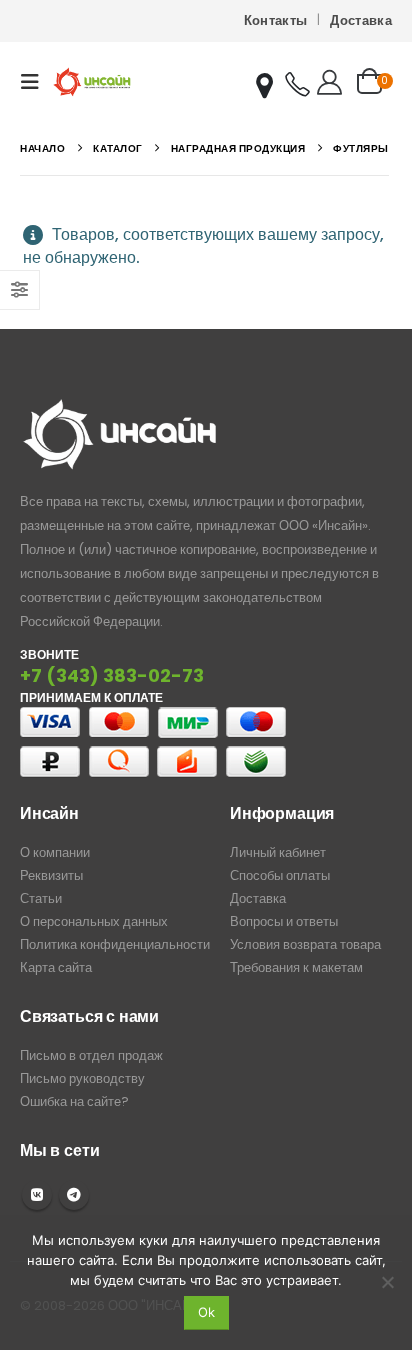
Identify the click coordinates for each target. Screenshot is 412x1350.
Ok (206, 1312)
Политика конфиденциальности (115, 944)
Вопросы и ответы (284, 921)
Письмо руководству (82, 1078)
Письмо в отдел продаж (91, 1055)
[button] (36, 82)
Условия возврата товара (305, 944)
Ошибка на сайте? (74, 1101)
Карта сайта (56, 967)
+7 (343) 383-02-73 (112, 675)
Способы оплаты (280, 875)
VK (37, 1195)
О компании (55, 852)
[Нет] (387, 1282)
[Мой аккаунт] (329, 82)
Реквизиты (51, 875)
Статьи (41, 898)
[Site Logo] (92, 81)
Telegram (74, 1195)
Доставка (361, 20)
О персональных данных (94, 921)
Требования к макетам (296, 967)
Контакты (276, 20)
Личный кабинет (278, 852)
